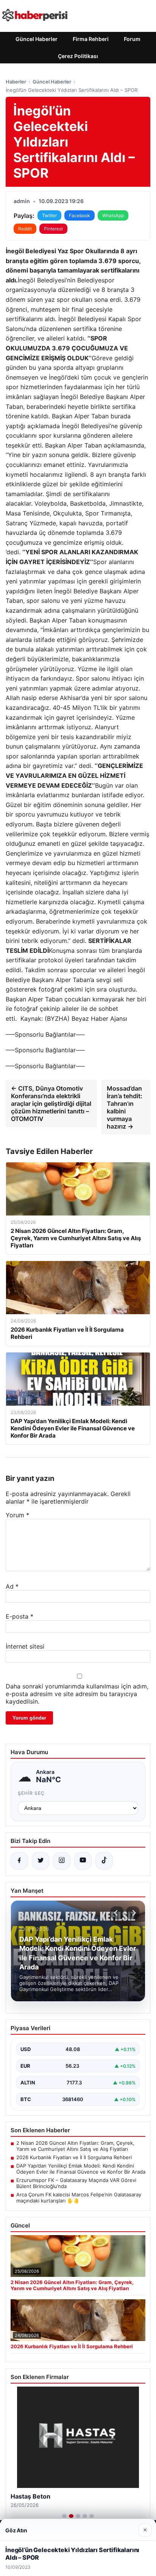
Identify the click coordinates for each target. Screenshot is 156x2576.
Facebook (80, 215)
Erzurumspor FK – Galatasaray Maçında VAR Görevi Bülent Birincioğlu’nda (76, 2183)
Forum (132, 39)
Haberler (16, 82)
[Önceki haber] (117, 1913)
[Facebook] (19, 1861)
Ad (12, 1586)
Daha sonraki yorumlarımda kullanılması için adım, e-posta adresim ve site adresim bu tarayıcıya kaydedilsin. (77, 1694)
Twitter (49, 215)
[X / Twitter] (41, 1861)
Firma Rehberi (91, 39)
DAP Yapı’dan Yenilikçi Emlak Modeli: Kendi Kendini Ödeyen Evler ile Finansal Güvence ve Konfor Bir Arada (81, 2169)
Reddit (25, 229)
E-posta (19, 1616)
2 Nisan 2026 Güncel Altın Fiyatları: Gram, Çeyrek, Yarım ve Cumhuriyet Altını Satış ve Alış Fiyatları (75, 2146)
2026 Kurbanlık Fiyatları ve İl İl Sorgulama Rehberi (74, 2157)
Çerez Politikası (78, 56)
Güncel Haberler (37, 39)
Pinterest (53, 229)
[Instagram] (62, 1861)
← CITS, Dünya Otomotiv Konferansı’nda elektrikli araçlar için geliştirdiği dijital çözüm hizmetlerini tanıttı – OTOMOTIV (51, 1104)
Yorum (17, 1515)
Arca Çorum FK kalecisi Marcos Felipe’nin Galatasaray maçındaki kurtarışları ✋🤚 (79, 2198)
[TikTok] (104, 1861)
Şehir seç (31, 1793)
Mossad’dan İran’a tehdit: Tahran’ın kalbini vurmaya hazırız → (125, 1107)
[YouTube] (83, 1861)
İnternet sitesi (25, 1646)
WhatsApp (113, 215)
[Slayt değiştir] (64, 2516)
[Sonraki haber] (133, 1913)
